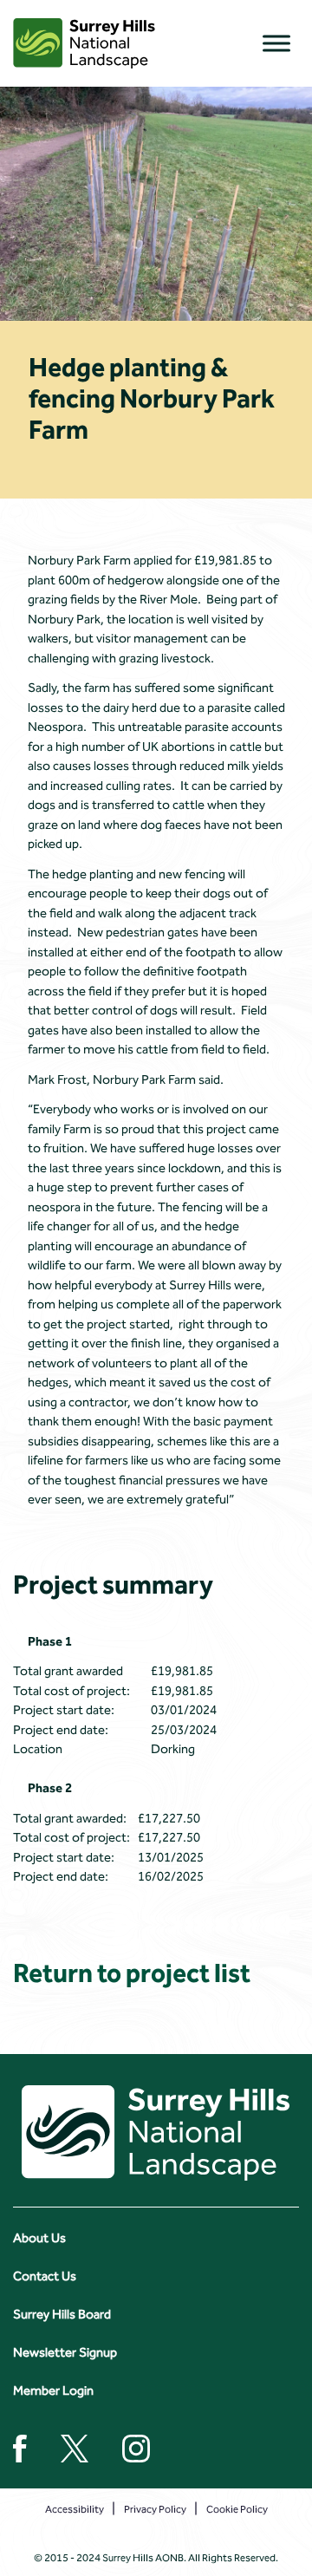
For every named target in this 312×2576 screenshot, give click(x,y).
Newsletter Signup (65, 2352)
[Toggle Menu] (276, 43)
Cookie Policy (237, 2509)
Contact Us (45, 2276)
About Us (39, 2238)
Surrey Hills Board (62, 2314)
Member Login (53, 2390)
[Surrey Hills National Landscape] (84, 43)
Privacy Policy (155, 2509)
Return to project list (132, 1973)
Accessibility (75, 2509)
